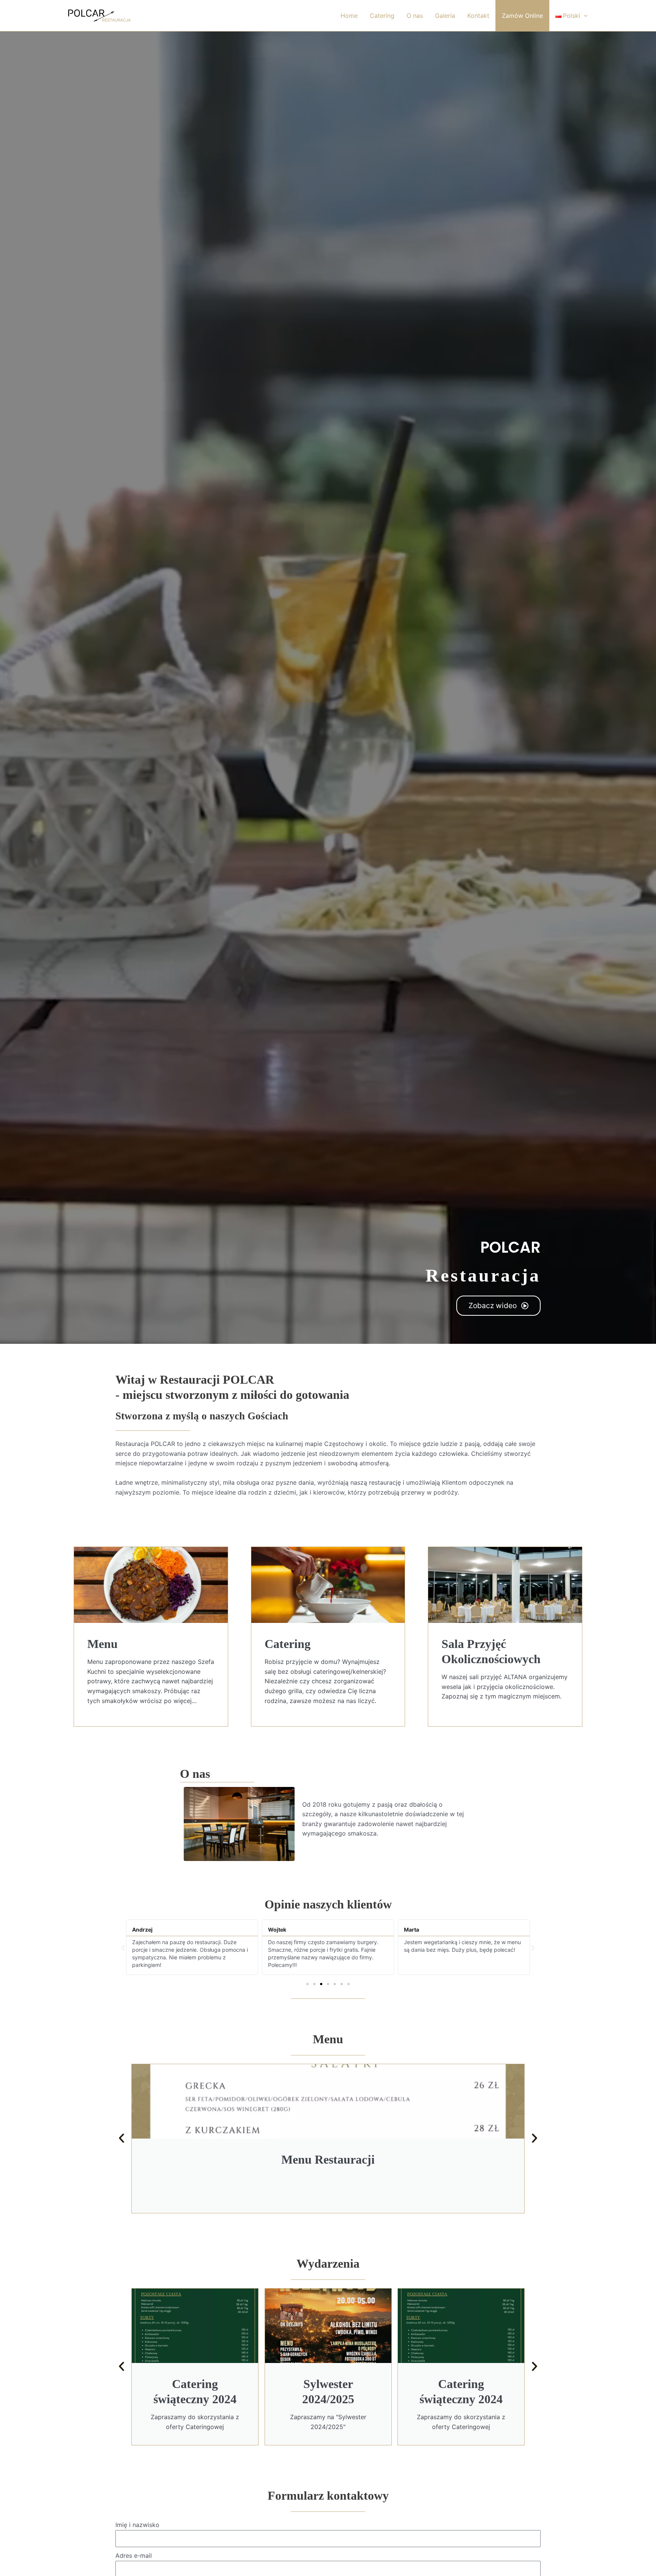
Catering (382, 16)
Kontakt (478, 16)
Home (349, 16)
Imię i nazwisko (137, 2525)
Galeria (445, 16)
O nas (415, 16)
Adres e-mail (134, 2555)
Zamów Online (522, 16)
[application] (584, 16)
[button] (123, 1947)
